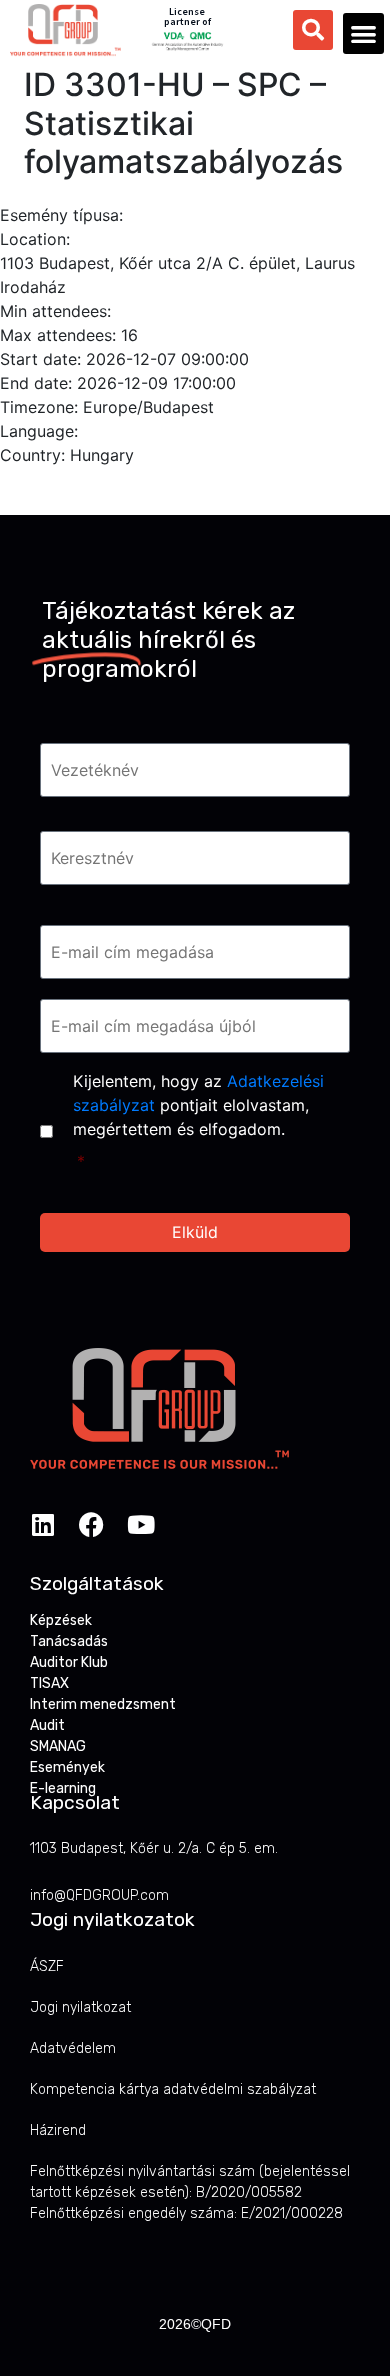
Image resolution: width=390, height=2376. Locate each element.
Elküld (195, 1232)
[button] (363, 33)
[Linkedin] (42, 1524)
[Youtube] (140, 1524)
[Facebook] (91, 1524)
